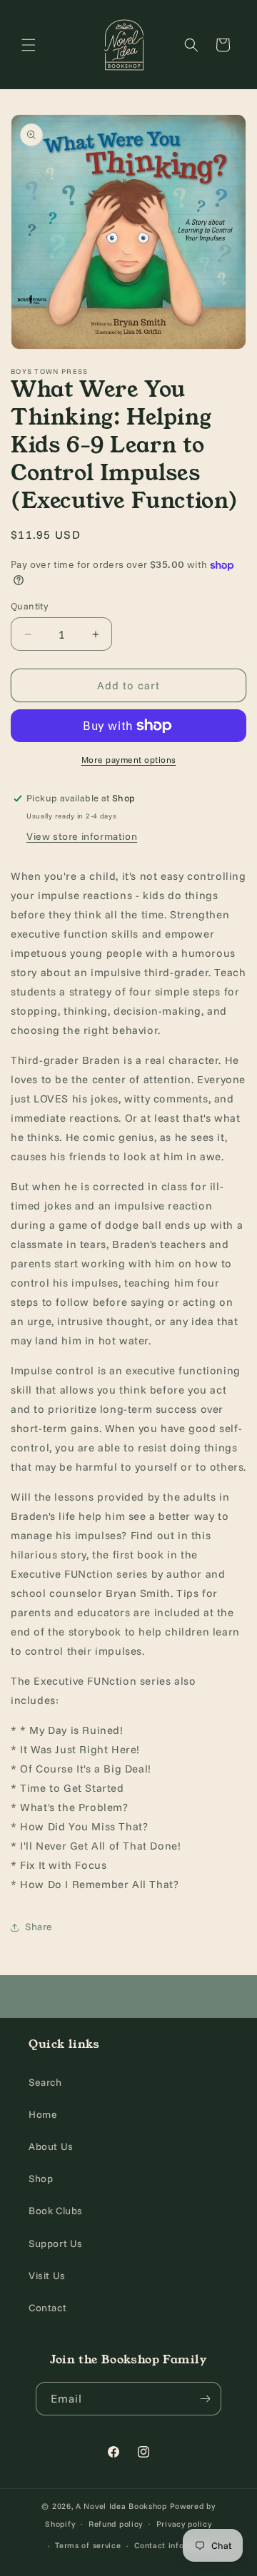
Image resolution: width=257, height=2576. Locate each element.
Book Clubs (56, 2211)
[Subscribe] (205, 2399)
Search (45, 2082)
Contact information (175, 2545)
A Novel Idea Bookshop (122, 2506)
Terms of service (88, 2545)
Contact (47, 2308)
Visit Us (47, 2276)
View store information (82, 836)
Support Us (56, 2243)
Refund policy (116, 2524)
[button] (29, 45)
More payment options (129, 760)
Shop (41, 2179)
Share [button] (39, 1927)
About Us (51, 2146)
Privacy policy (184, 2524)
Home (43, 2114)
